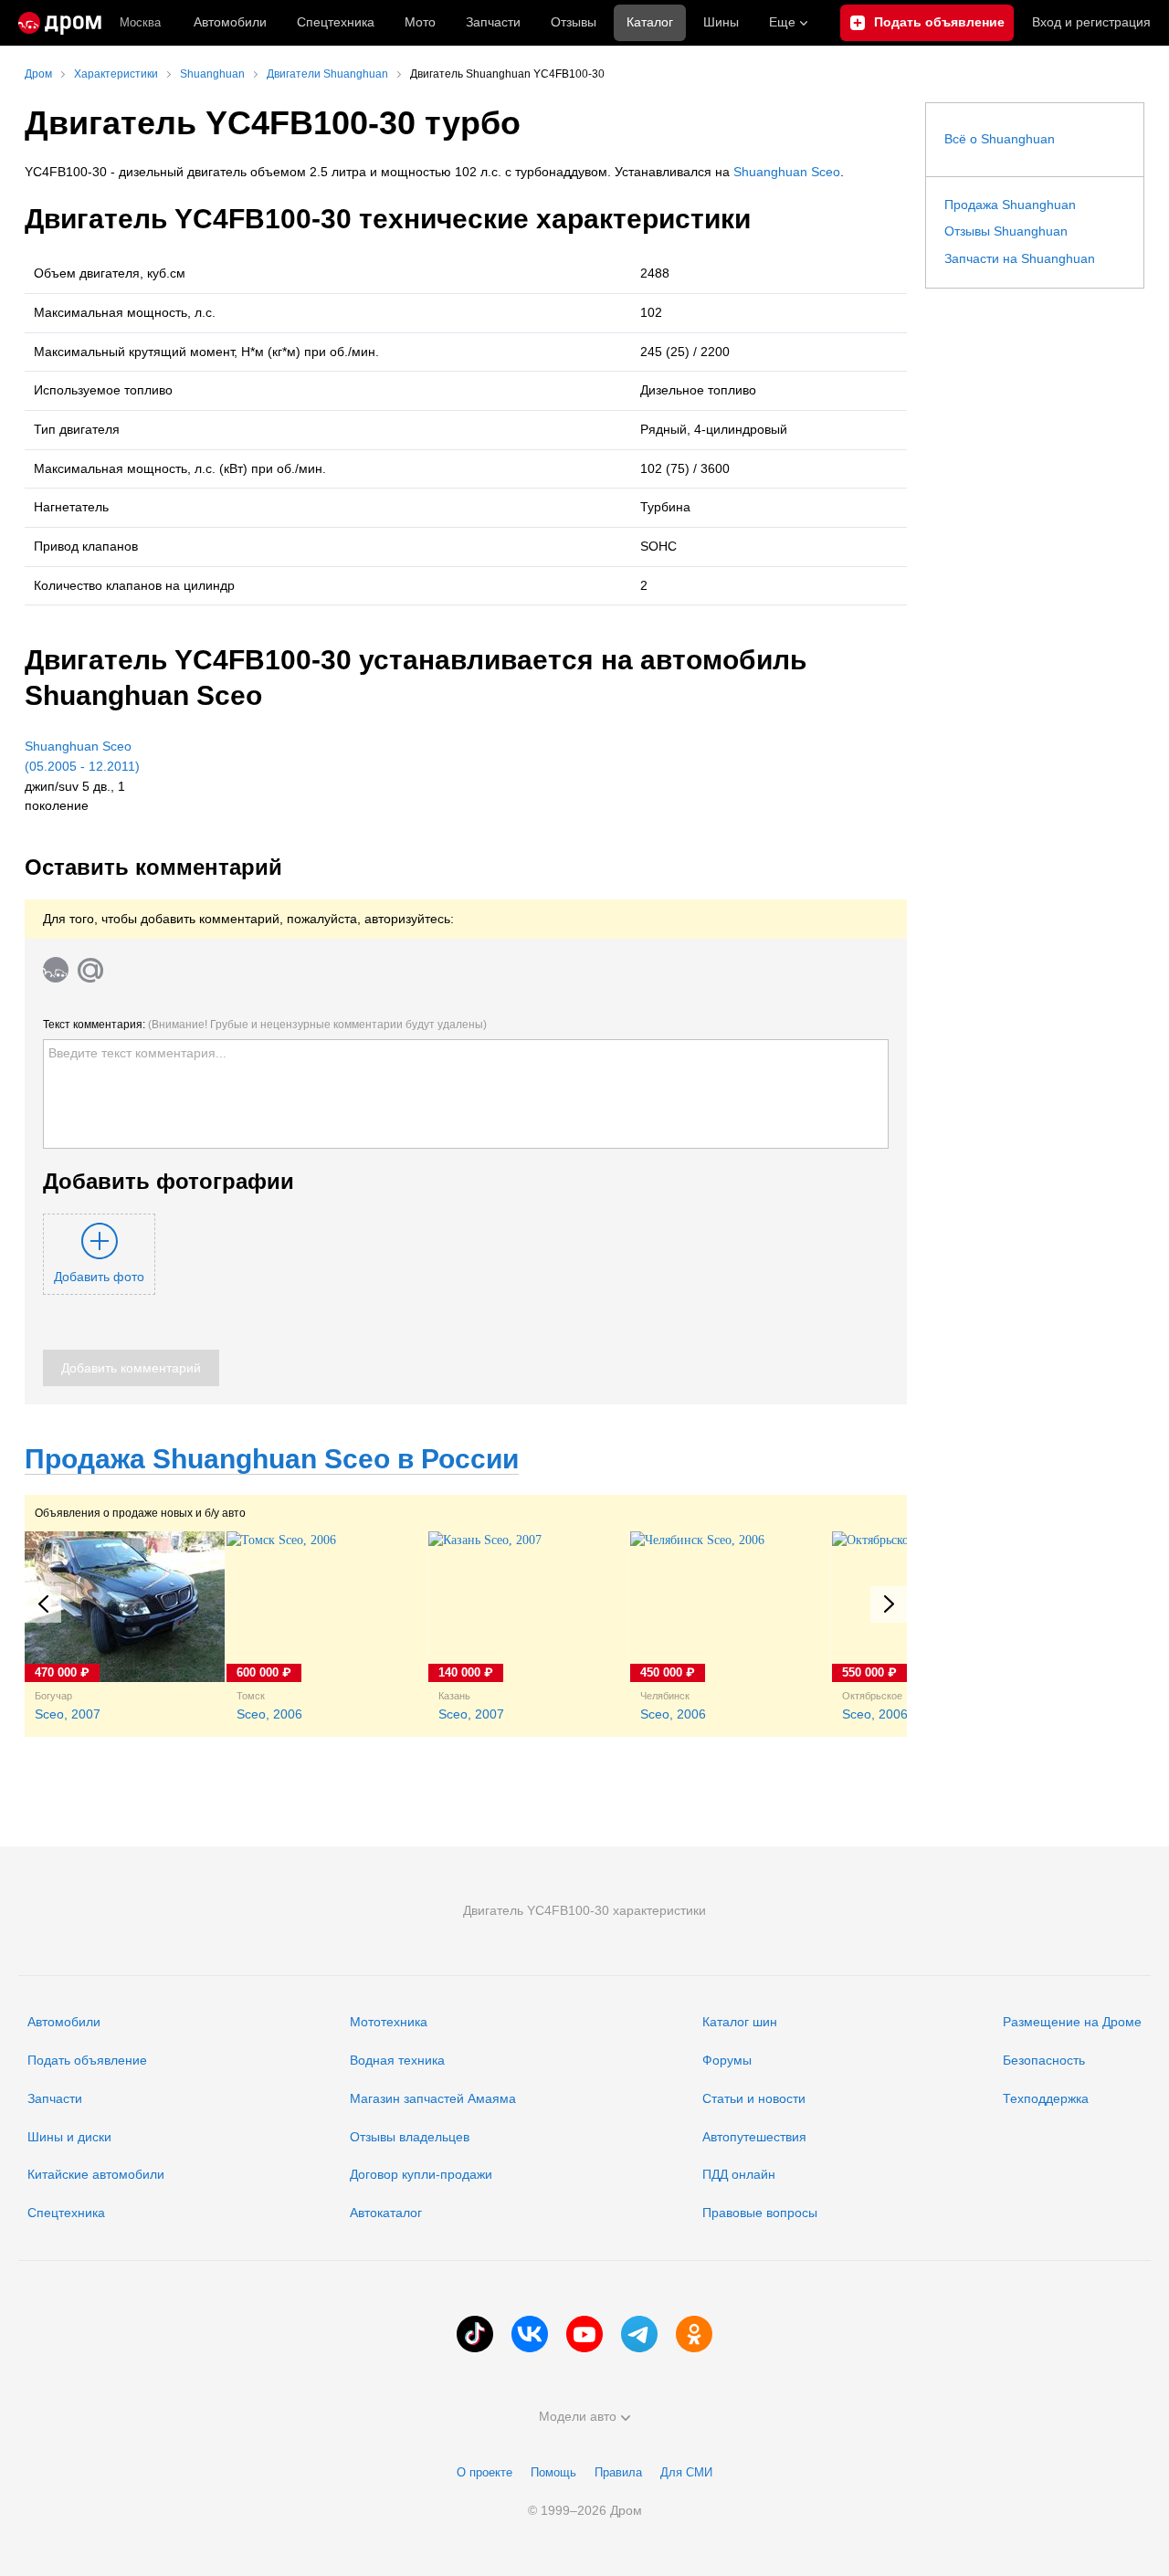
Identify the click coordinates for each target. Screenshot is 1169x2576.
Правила (618, 2472)
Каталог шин (740, 2022)
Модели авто (578, 2416)
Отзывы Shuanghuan (1006, 231)
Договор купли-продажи (421, 2174)
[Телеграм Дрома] (639, 2334)
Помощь (553, 2472)
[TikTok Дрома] (475, 2334)
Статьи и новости (754, 2098)
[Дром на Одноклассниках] (694, 2334)
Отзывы (574, 22)
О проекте (484, 2472)
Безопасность (1044, 2060)
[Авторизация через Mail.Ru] (90, 970)
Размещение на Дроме (1072, 2022)
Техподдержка (1046, 2098)
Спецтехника (66, 2213)
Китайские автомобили (96, 2174)
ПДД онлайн (739, 2174)
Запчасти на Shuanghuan (1020, 258)
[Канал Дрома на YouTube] (584, 2334)
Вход (1091, 22)
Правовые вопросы (760, 2213)
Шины (721, 22)
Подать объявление (87, 2060)
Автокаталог (386, 2213)
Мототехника (389, 2022)
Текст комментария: (265, 1025)
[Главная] (60, 23)
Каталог (650, 22)
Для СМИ (686, 2472)
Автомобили (230, 22)
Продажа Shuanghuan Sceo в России (272, 1459)
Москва (140, 22)
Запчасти (493, 22)
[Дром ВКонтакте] (530, 2334)
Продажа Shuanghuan (1010, 205)
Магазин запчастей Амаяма (433, 2098)
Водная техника (397, 2060)
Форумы (727, 2060)
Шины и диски (69, 2137)
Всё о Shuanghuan (1000, 139)
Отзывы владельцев (410, 2137)
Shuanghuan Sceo (787, 172)
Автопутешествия (754, 2137)
